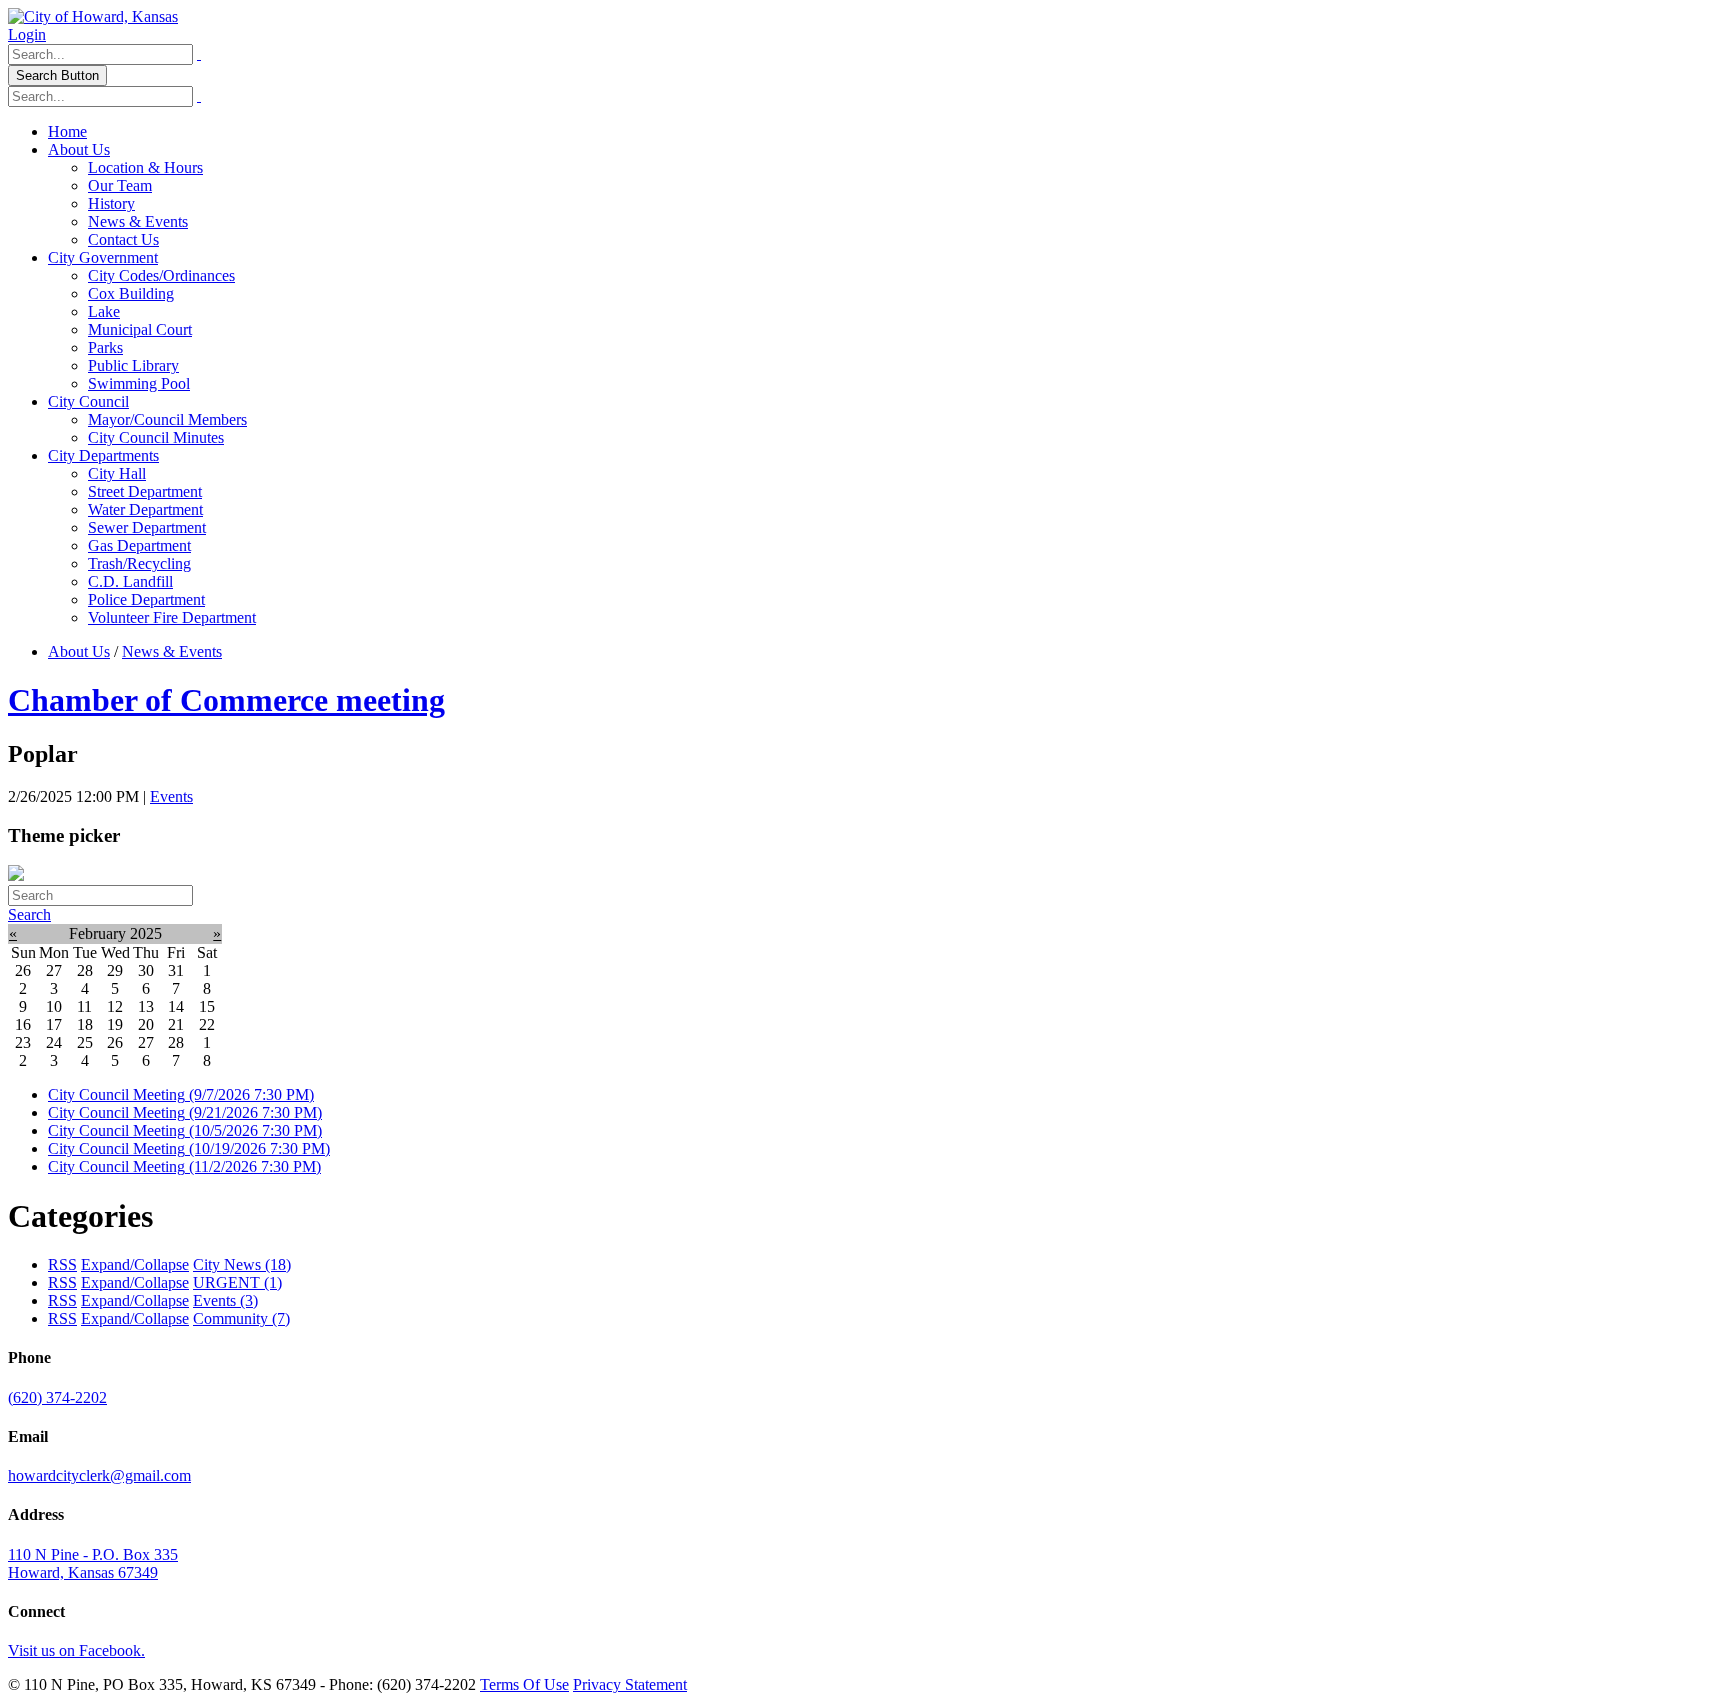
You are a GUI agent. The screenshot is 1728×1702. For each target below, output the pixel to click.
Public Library (133, 365)
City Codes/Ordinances (161, 275)
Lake (104, 311)
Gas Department (139, 545)
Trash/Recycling (139, 563)
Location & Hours (145, 167)
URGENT (237, 1282)
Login (27, 34)
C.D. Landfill (130, 581)
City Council (88, 401)
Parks (105, 347)
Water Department (145, 509)
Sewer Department (147, 527)
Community (241, 1318)
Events (171, 796)
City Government (103, 257)
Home (67, 131)
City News (242, 1264)
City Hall (117, 473)
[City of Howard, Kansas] (93, 16)
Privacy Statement (630, 1684)
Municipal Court (140, 329)
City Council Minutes (156, 437)
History (111, 203)
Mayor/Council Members (167, 419)
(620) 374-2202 (57, 1397)
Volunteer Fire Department (172, 617)
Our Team (120, 185)
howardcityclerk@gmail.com (99, 1475)
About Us (79, 149)
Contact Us (123, 239)
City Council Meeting (181, 1094)
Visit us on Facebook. (76, 1650)
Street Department (145, 491)
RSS (62, 1264)
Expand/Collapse (135, 1264)
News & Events (138, 221)
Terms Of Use (524, 1684)
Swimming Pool (139, 383)
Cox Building (131, 293)
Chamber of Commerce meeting (226, 700)
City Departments (103, 455)
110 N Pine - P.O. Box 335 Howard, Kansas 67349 (93, 1563)
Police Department (146, 599)
